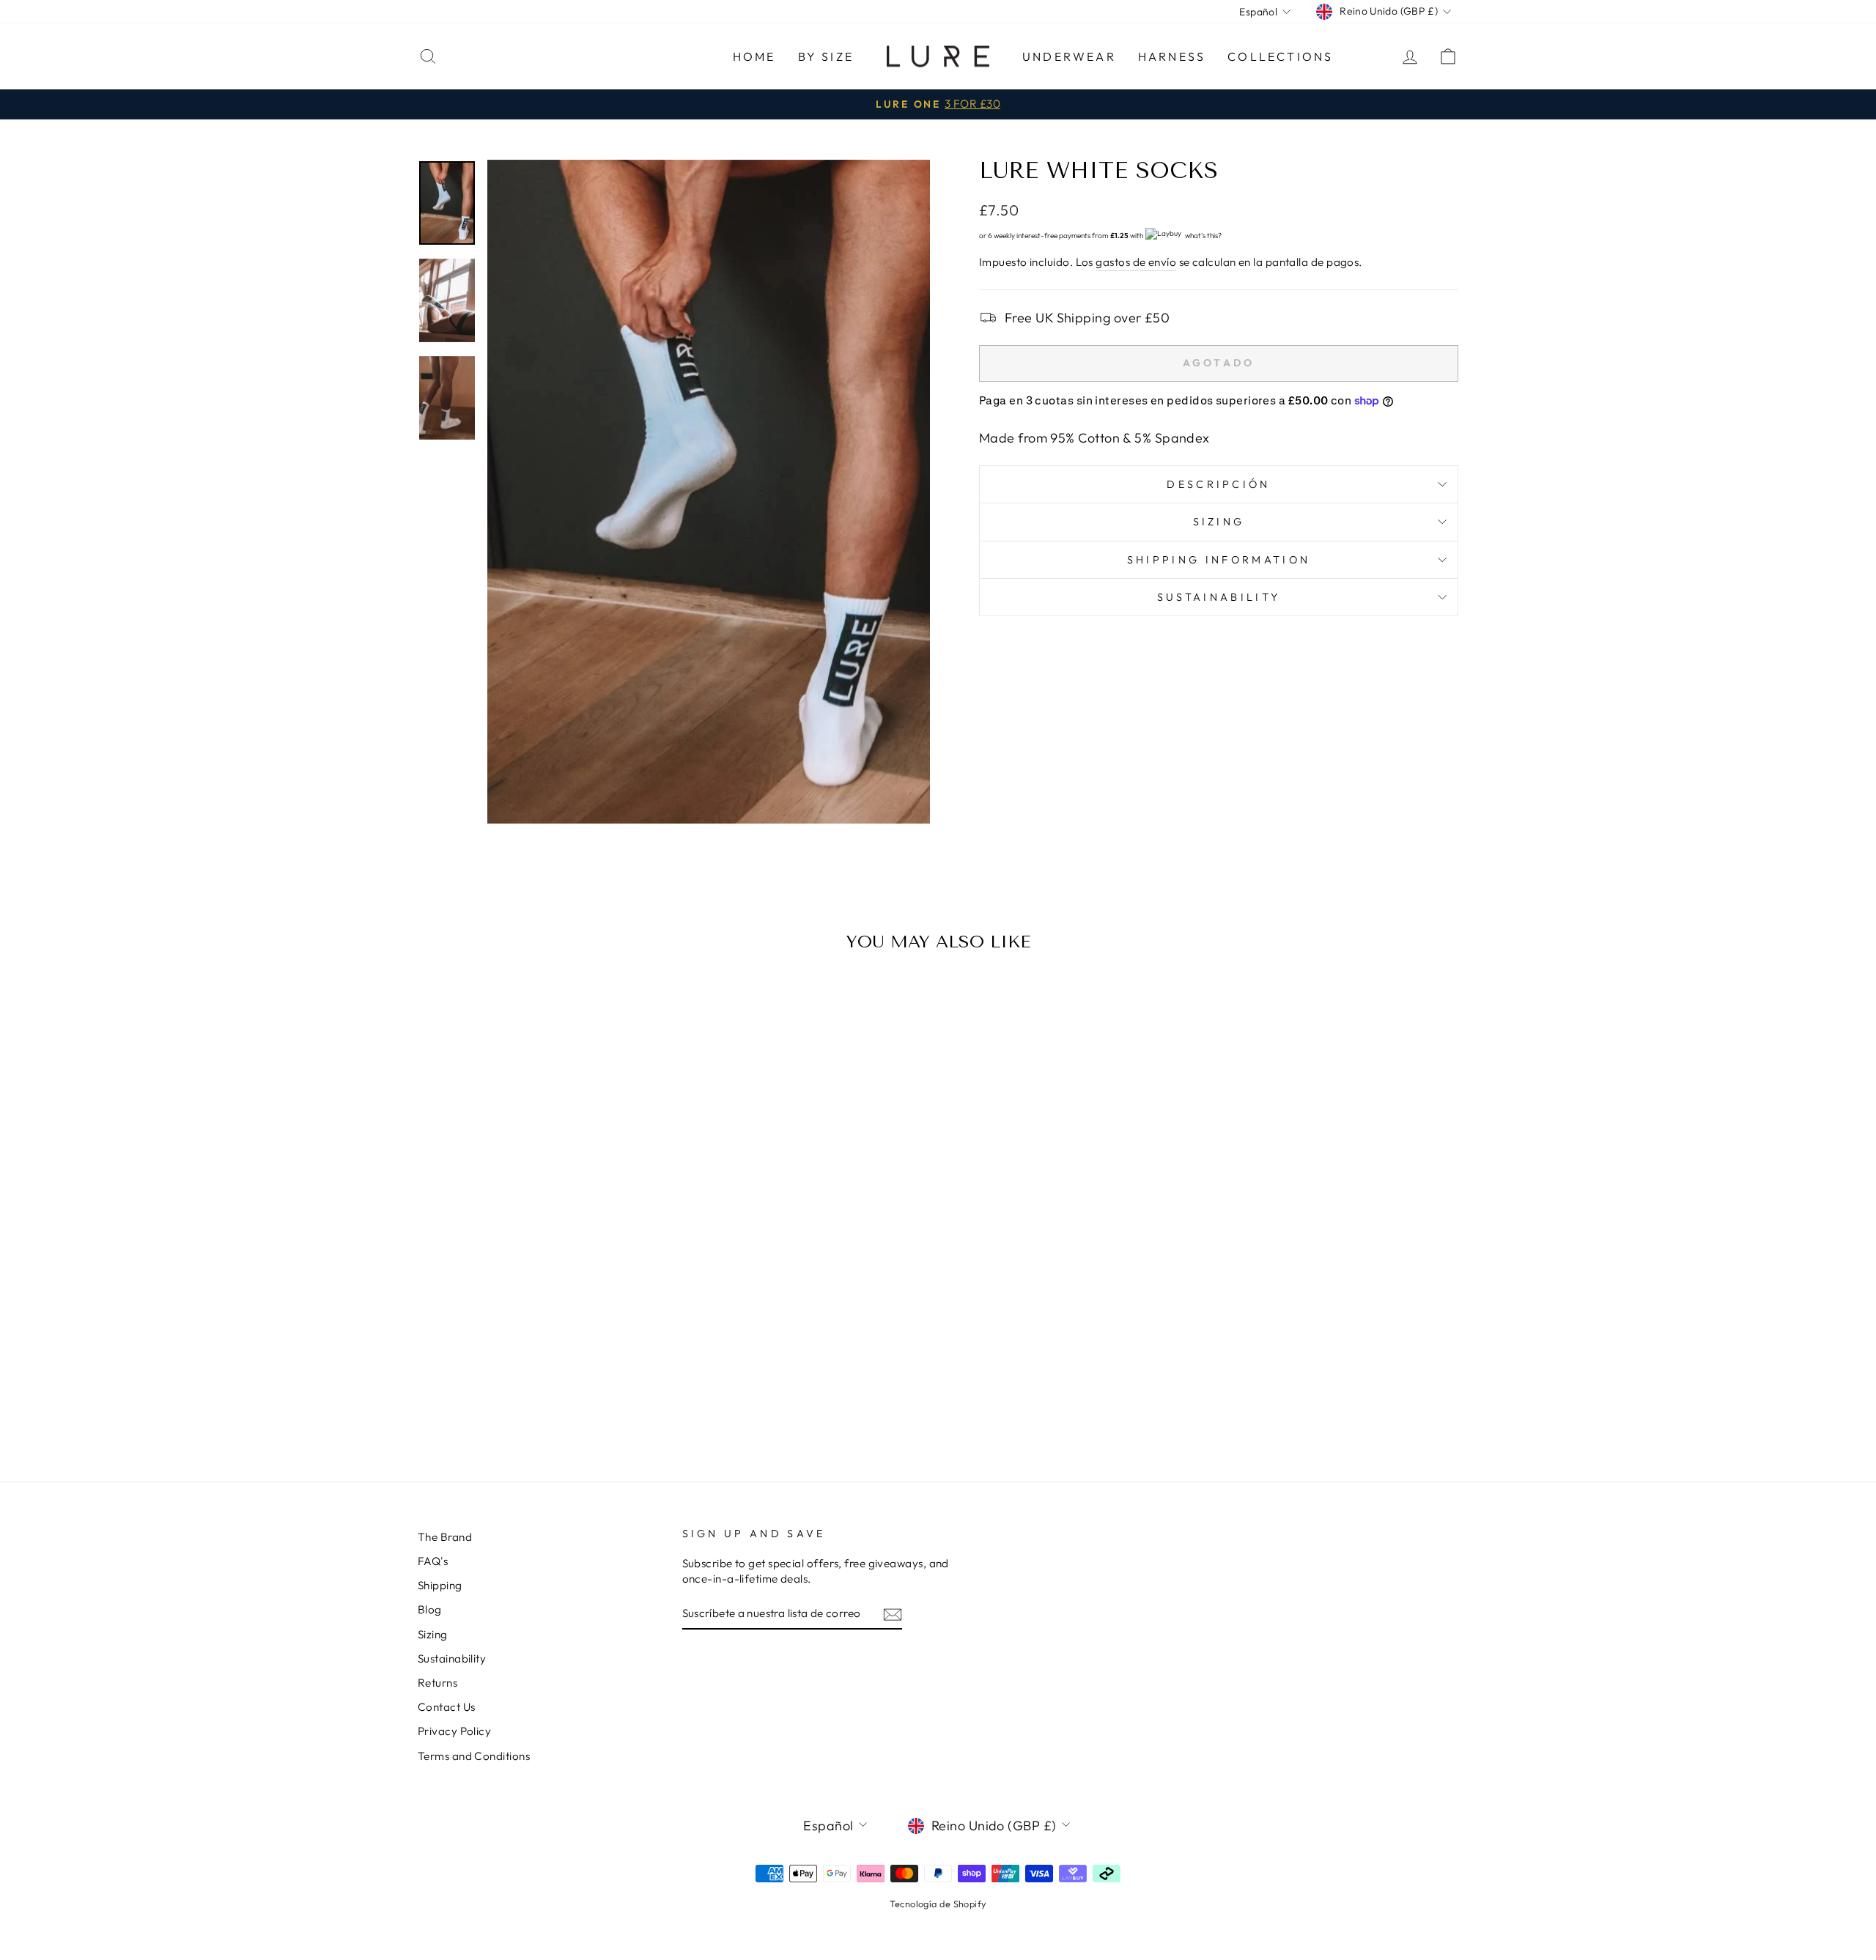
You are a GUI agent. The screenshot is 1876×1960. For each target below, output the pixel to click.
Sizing (1219, 522)
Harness (1172, 56)
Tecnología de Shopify (938, 1904)
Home (754, 56)
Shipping (440, 1585)
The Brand (445, 1537)
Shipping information (1219, 560)
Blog (430, 1609)
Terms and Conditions (474, 1756)
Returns (437, 1683)
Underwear (1069, 56)
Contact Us (447, 1707)
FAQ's (433, 1561)
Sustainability (1219, 597)
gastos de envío (1136, 262)
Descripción (1219, 484)
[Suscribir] (893, 1614)
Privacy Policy (454, 1731)
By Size (826, 56)
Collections (1280, 56)
